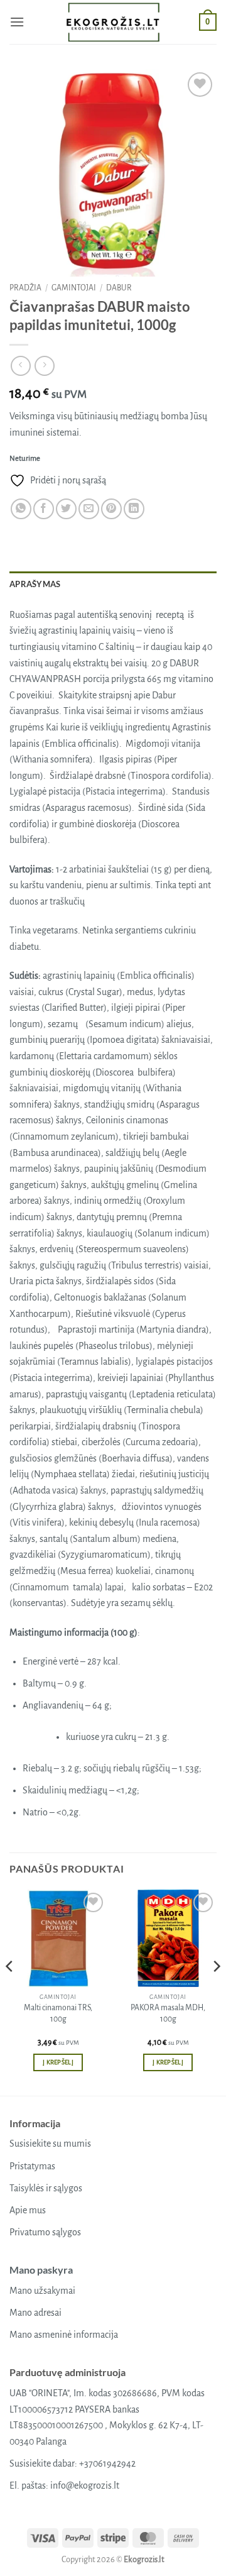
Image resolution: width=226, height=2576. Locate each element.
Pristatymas (32, 2166)
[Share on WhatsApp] (21, 509)
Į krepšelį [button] (58, 2062)
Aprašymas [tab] (35, 584)
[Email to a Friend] (89, 509)
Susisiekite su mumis (50, 2144)
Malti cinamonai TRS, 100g (58, 2013)
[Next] (216, 1991)
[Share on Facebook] (44, 509)
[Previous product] (44, 366)
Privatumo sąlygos (45, 2232)
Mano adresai (35, 2313)
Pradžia (25, 288)
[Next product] (20, 366)
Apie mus (28, 2210)
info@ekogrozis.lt (85, 2485)
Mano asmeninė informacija (64, 2335)
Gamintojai (74, 288)
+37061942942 (107, 2463)
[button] (17, 22)
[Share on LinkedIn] (134, 509)
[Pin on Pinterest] (111, 509)
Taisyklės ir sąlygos (46, 2188)
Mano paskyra (41, 2270)
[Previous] (10, 1991)
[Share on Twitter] (66, 509)
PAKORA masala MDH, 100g (168, 2013)
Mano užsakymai (42, 2291)
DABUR (119, 288)
